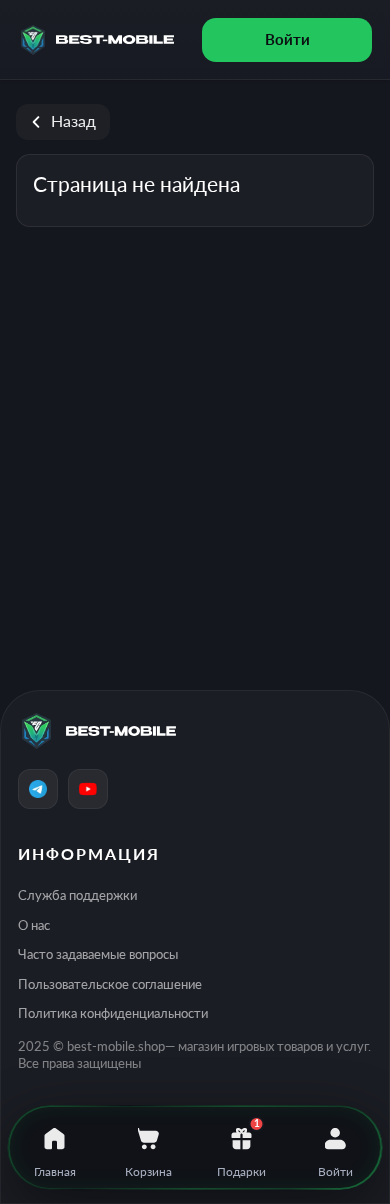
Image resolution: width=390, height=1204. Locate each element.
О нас (34, 925)
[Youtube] (88, 789)
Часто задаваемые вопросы (98, 954)
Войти (287, 39)
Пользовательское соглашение (110, 984)
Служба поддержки (77, 895)
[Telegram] (38, 789)
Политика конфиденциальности (113, 1013)
